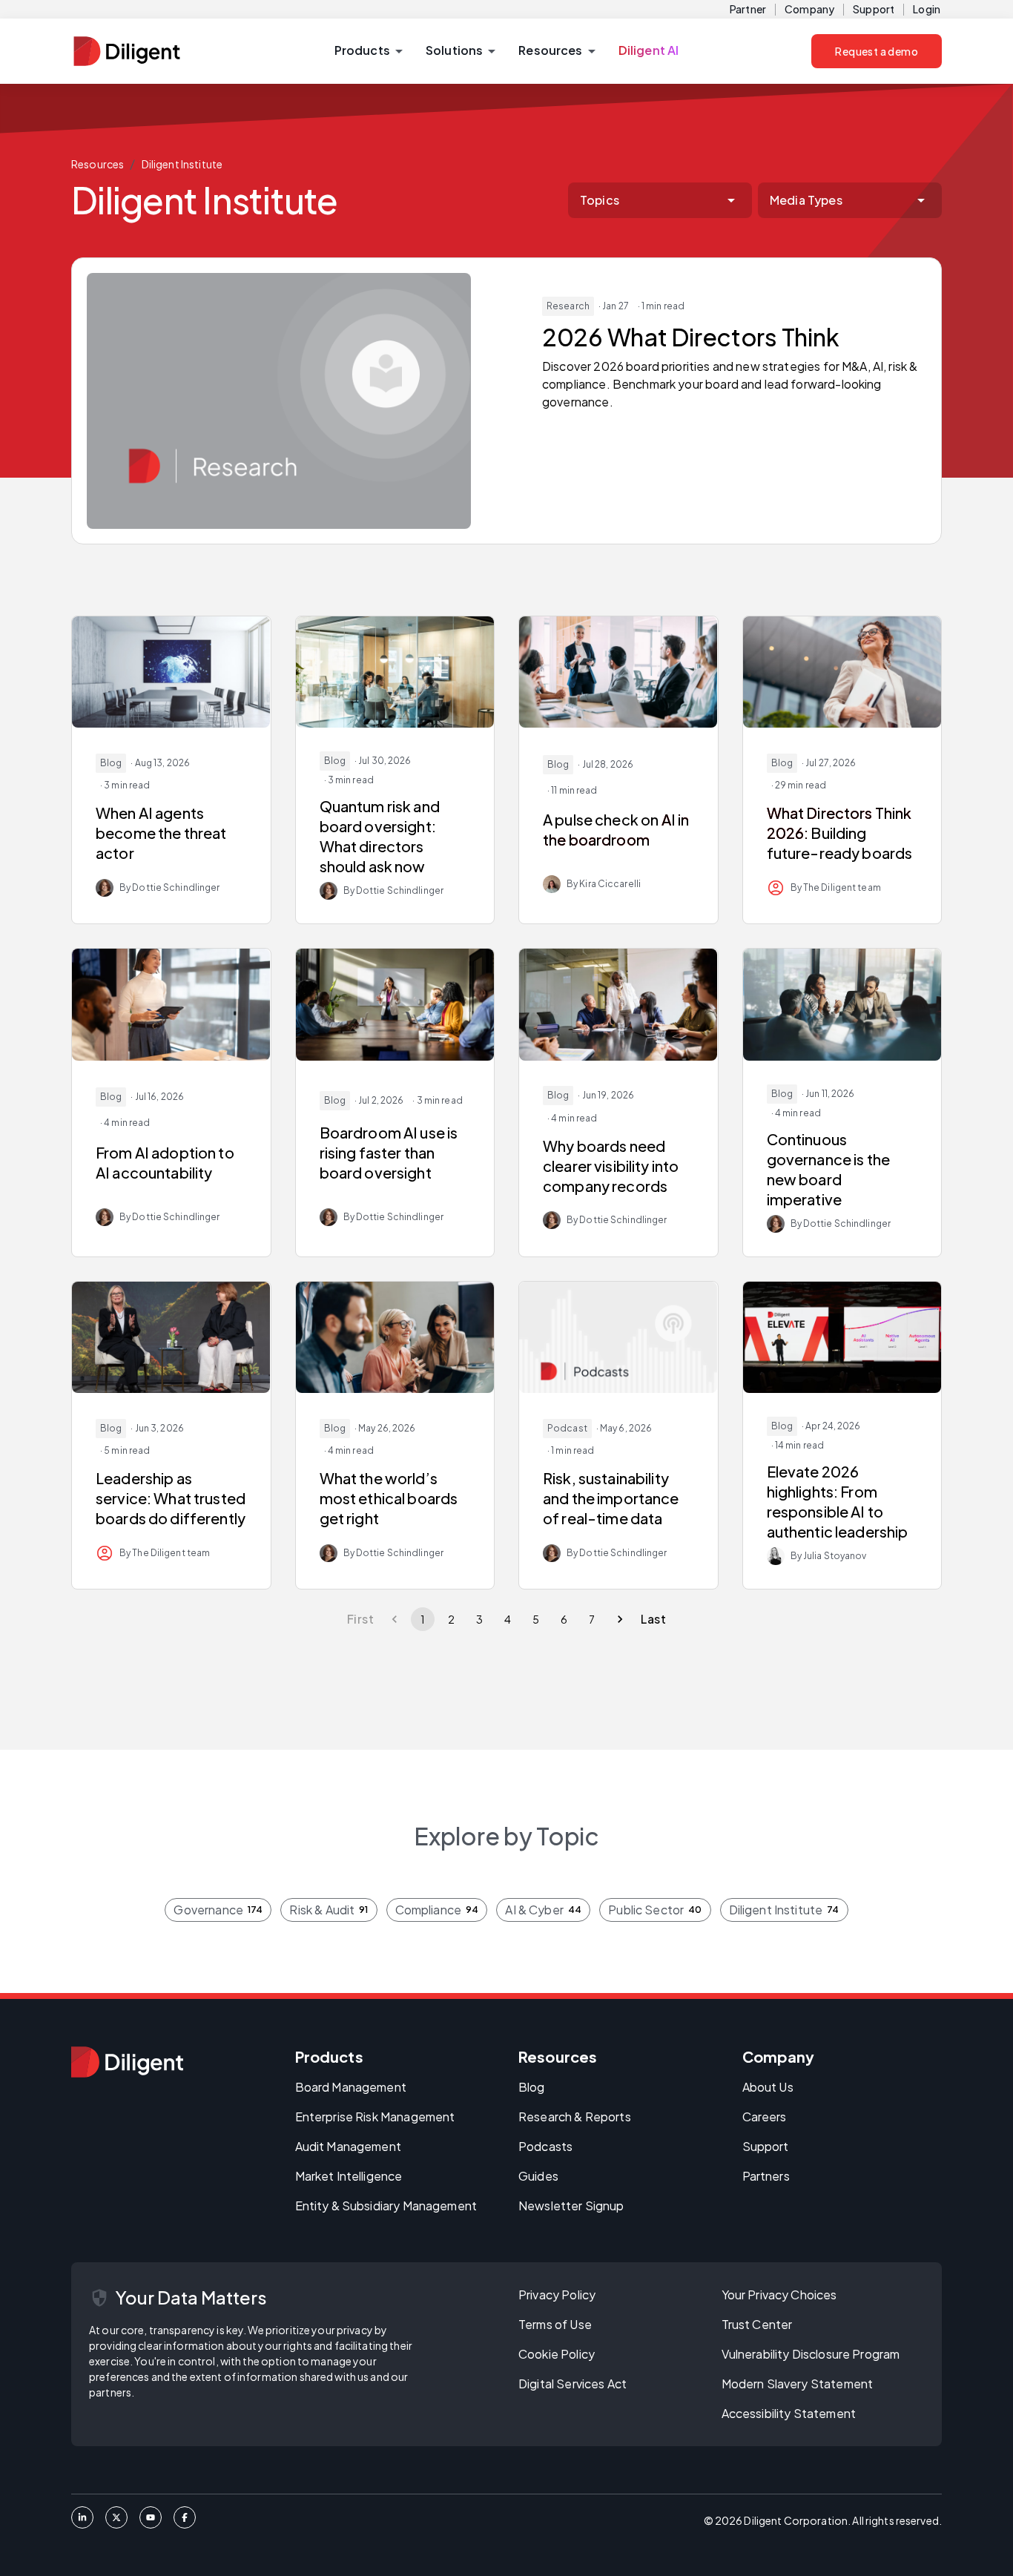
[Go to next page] (620, 1619)
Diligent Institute (182, 164)
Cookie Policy (557, 2354)
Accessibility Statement (789, 2413)
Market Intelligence (349, 2176)
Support (874, 9)
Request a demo (877, 51)
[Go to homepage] (127, 2062)
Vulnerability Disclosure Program (811, 2354)
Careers (765, 2117)
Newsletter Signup (571, 2206)
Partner (748, 9)
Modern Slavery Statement (798, 2384)
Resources (98, 164)
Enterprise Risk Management (375, 2117)
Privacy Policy (557, 2295)
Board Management (351, 2087)
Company (809, 9)
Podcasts (545, 2146)
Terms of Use (555, 2324)
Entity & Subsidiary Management (386, 2206)
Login (927, 9)
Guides (538, 2176)
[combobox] (660, 200)
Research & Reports (575, 2117)
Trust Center (757, 2324)
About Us (768, 2087)
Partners (766, 2176)
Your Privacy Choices (779, 2295)
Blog (532, 2087)
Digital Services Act (573, 2384)
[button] (368, 51)
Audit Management (348, 2146)
